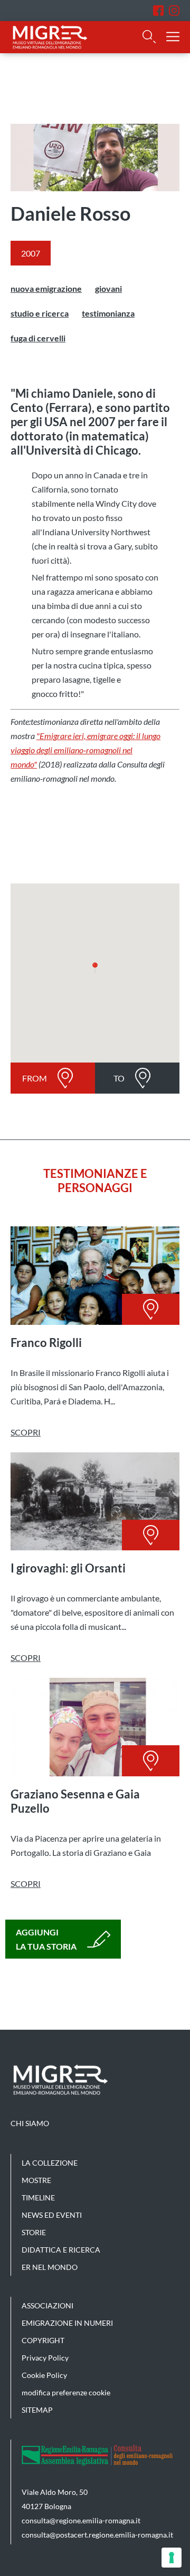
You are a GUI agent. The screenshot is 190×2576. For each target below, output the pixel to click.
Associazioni (47, 2305)
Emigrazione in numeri (67, 2323)
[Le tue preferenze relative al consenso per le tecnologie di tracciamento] (172, 2558)
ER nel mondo (50, 2267)
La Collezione (50, 2163)
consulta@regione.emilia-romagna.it (81, 2520)
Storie (34, 2232)
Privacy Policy (45, 2358)
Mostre (36, 2180)
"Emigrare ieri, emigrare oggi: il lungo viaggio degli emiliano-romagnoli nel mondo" (85, 750)
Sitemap (37, 2410)
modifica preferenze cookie (66, 2392)
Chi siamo (30, 2123)
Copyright (43, 2340)
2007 (31, 253)
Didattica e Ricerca (61, 2250)
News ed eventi (52, 2215)
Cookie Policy (44, 2375)
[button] (95, 968)
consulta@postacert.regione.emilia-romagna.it (97, 2535)
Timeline (38, 2198)
